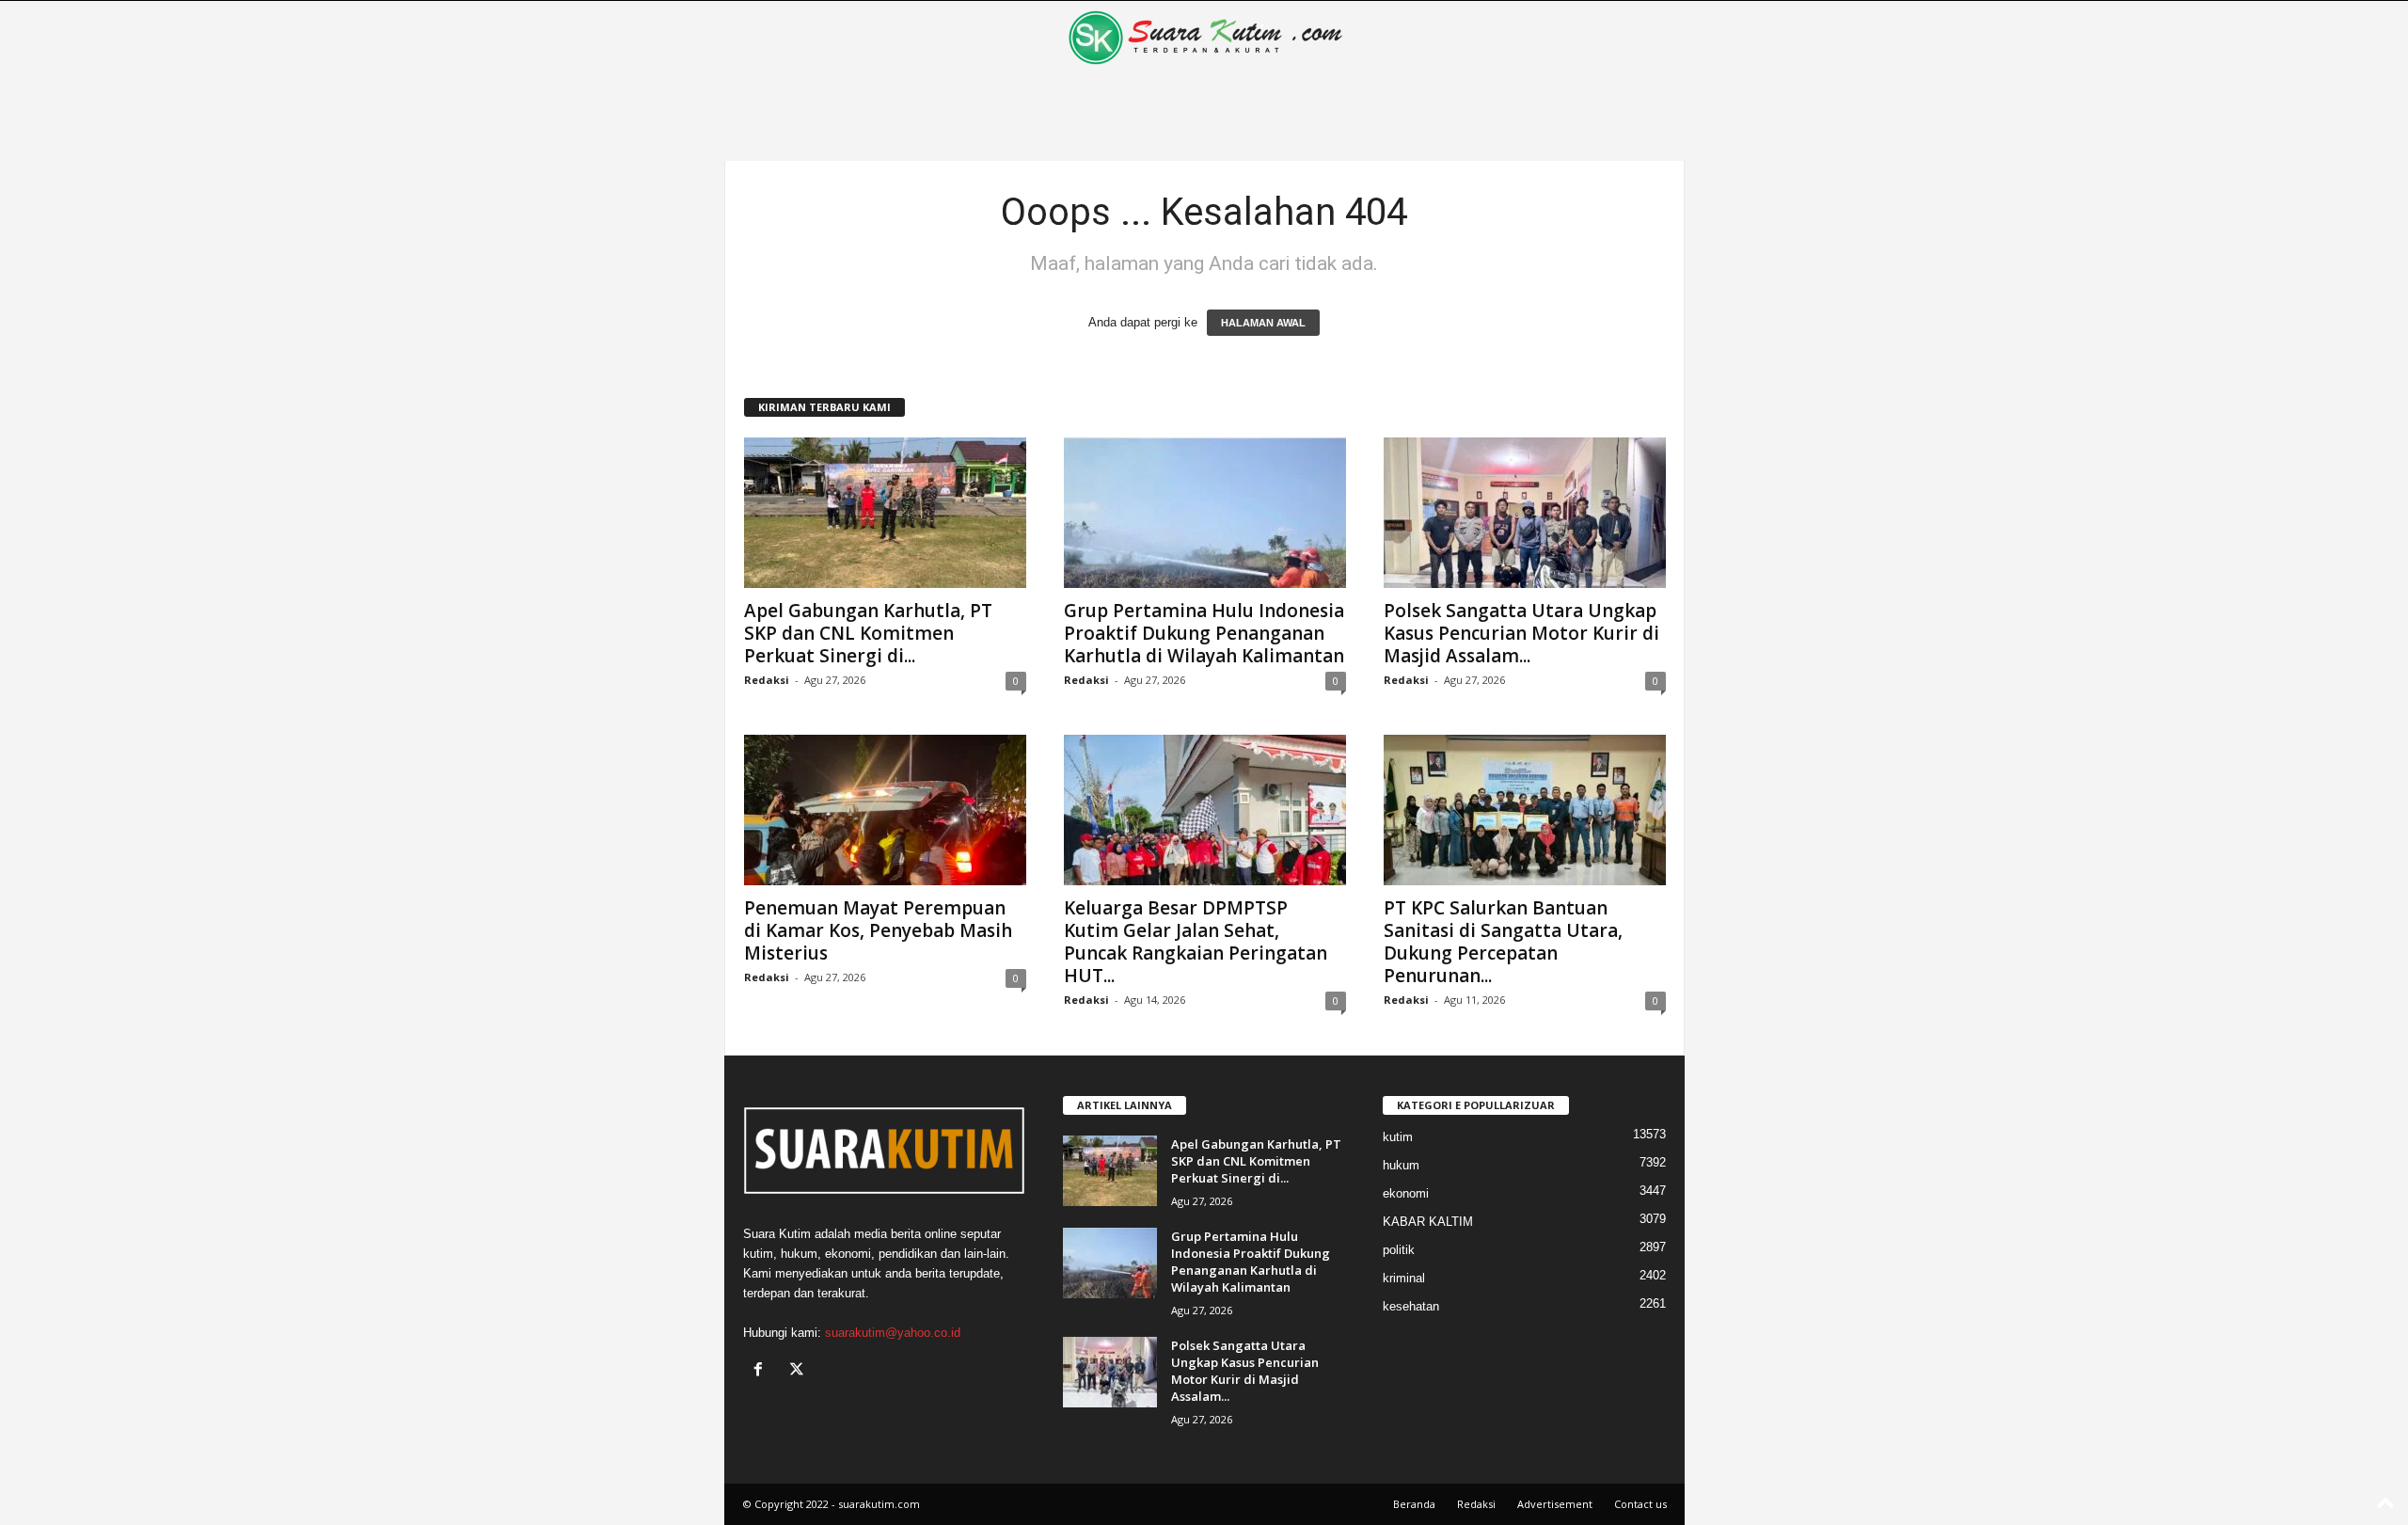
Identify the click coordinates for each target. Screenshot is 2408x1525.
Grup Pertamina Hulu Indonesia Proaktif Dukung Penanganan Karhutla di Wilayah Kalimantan (1204, 633)
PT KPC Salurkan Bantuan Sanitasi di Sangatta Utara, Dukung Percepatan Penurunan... (1503, 942)
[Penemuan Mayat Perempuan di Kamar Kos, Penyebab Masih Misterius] (885, 810)
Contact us (1640, 1504)
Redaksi (767, 680)
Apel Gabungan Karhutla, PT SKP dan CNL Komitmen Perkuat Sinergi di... (868, 633)
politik (1399, 1250)
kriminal (1404, 1278)
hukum (1401, 1165)
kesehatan (1411, 1306)
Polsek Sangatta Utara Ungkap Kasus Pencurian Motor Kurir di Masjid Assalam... (1521, 633)
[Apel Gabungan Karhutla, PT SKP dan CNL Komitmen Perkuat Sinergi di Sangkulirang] (885, 513)
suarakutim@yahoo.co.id (893, 1333)
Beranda (1414, 1504)
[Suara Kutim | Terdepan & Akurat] (1204, 38)
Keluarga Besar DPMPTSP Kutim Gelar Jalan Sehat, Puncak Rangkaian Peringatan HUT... (1196, 942)
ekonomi (1406, 1193)
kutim (1398, 1137)
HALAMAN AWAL (1263, 323)
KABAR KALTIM (1428, 1222)
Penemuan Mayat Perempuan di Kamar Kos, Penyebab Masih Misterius (878, 930)
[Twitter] (799, 1371)
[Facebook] (762, 1371)
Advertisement (1555, 1504)
